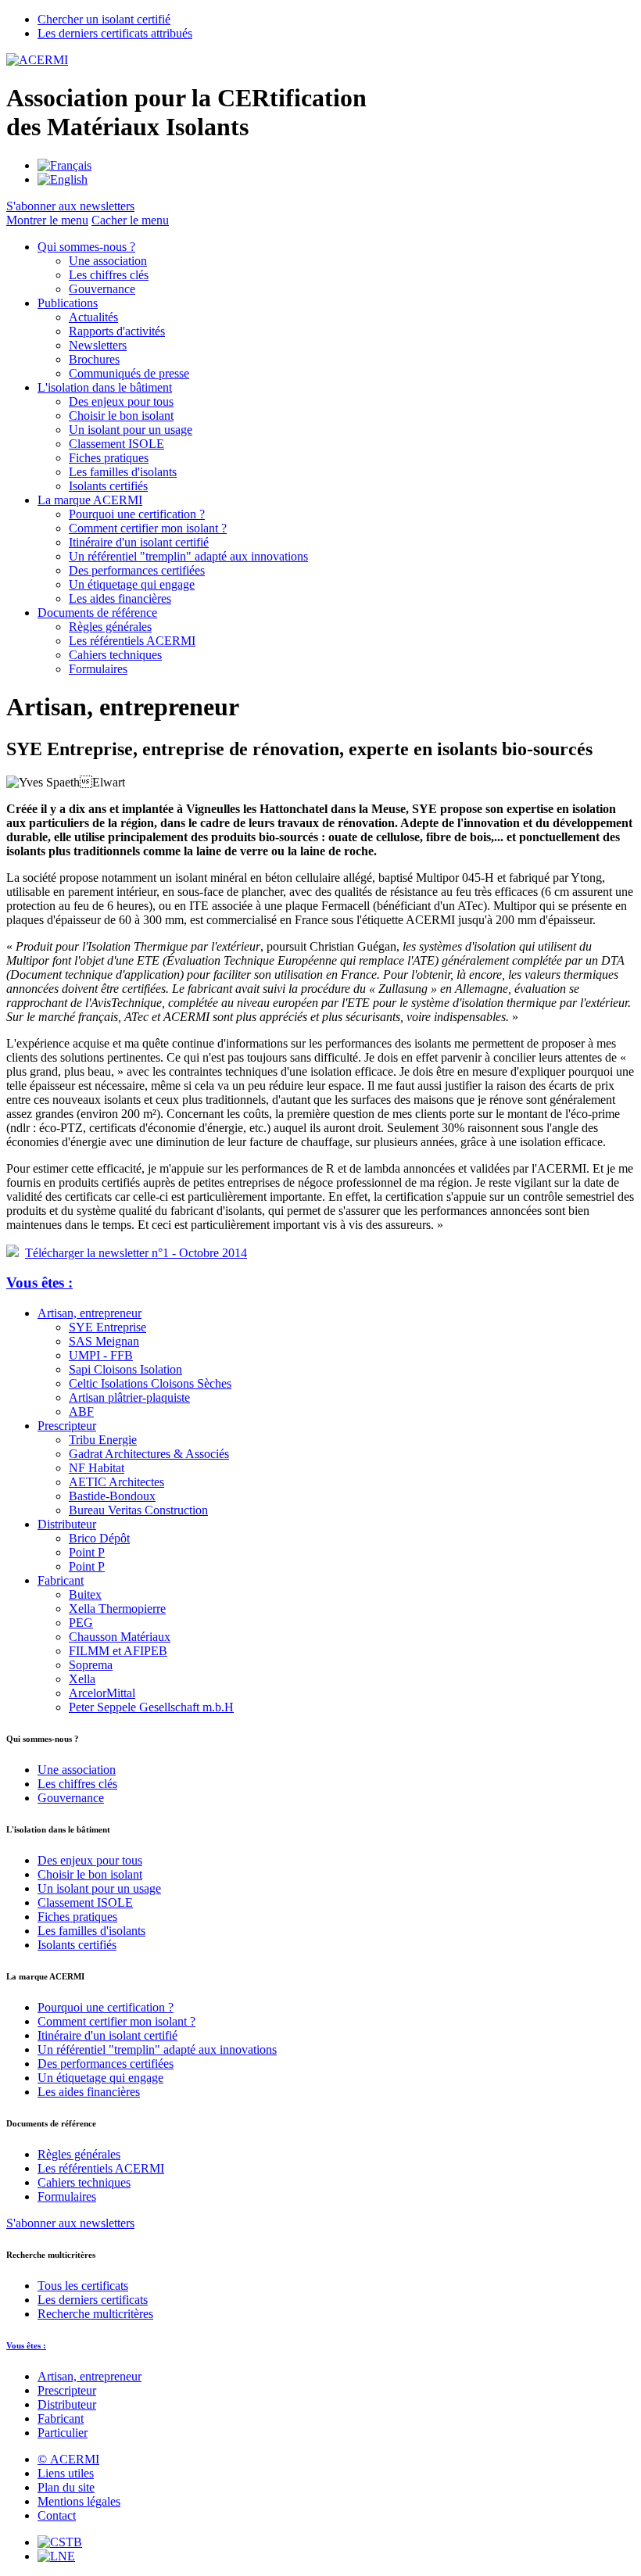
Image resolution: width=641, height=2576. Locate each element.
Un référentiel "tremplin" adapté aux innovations (188, 556)
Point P (87, 1552)
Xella (82, 1679)
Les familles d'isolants (123, 472)
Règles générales (110, 627)
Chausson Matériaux (120, 1637)
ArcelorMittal (102, 1693)
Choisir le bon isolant (121, 416)
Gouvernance (102, 289)
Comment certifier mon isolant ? (148, 528)
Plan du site (66, 2487)
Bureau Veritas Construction (138, 1510)
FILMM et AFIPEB (118, 1651)
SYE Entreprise (107, 1327)
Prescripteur (67, 1426)
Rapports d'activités (117, 331)
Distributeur (67, 1524)
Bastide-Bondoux (112, 1496)
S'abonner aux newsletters (70, 2223)
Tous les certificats (83, 2286)
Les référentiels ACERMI (132, 641)
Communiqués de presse (129, 373)
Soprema (91, 1665)
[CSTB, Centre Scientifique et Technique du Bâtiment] (60, 2542)
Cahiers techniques (115, 655)
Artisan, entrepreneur (90, 1313)
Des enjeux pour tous (121, 401)
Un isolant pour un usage (131, 430)
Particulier (63, 2433)
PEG (81, 1623)
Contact (57, 2515)
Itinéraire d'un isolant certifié (139, 542)
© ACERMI (68, 2459)
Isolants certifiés (108, 486)
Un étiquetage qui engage (132, 584)
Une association (108, 261)
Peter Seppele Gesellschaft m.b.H (151, 1707)
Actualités (93, 317)
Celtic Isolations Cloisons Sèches (150, 1383)
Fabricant (61, 1580)
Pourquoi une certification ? (137, 514)
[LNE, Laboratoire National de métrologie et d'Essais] (56, 2556)
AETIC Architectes (116, 1482)
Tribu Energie (103, 1440)
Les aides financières (120, 598)
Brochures (94, 359)
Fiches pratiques (109, 458)
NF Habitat (97, 1468)
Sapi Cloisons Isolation (125, 1369)
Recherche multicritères (95, 2314)
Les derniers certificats (93, 2300)
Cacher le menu (130, 220)
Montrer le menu (47, 220)
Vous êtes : (39, 1283)
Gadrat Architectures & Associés (149, 1454)
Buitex (85, 1594)
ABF (81, 1412)
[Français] (64, 165)
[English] (63, 179)
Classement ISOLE (116, 444)
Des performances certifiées (137, 570)
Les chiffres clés (109, 275)
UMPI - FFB (101, 1355)
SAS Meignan (104, 1341)
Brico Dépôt (99, 1538)
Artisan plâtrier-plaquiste (129, 1397)
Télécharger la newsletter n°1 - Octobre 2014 (136, 1253)
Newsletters (98, 345)
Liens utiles (66, 2473)
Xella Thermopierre (117, 1609)
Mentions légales (79, 2501)
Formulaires (98, 669)
